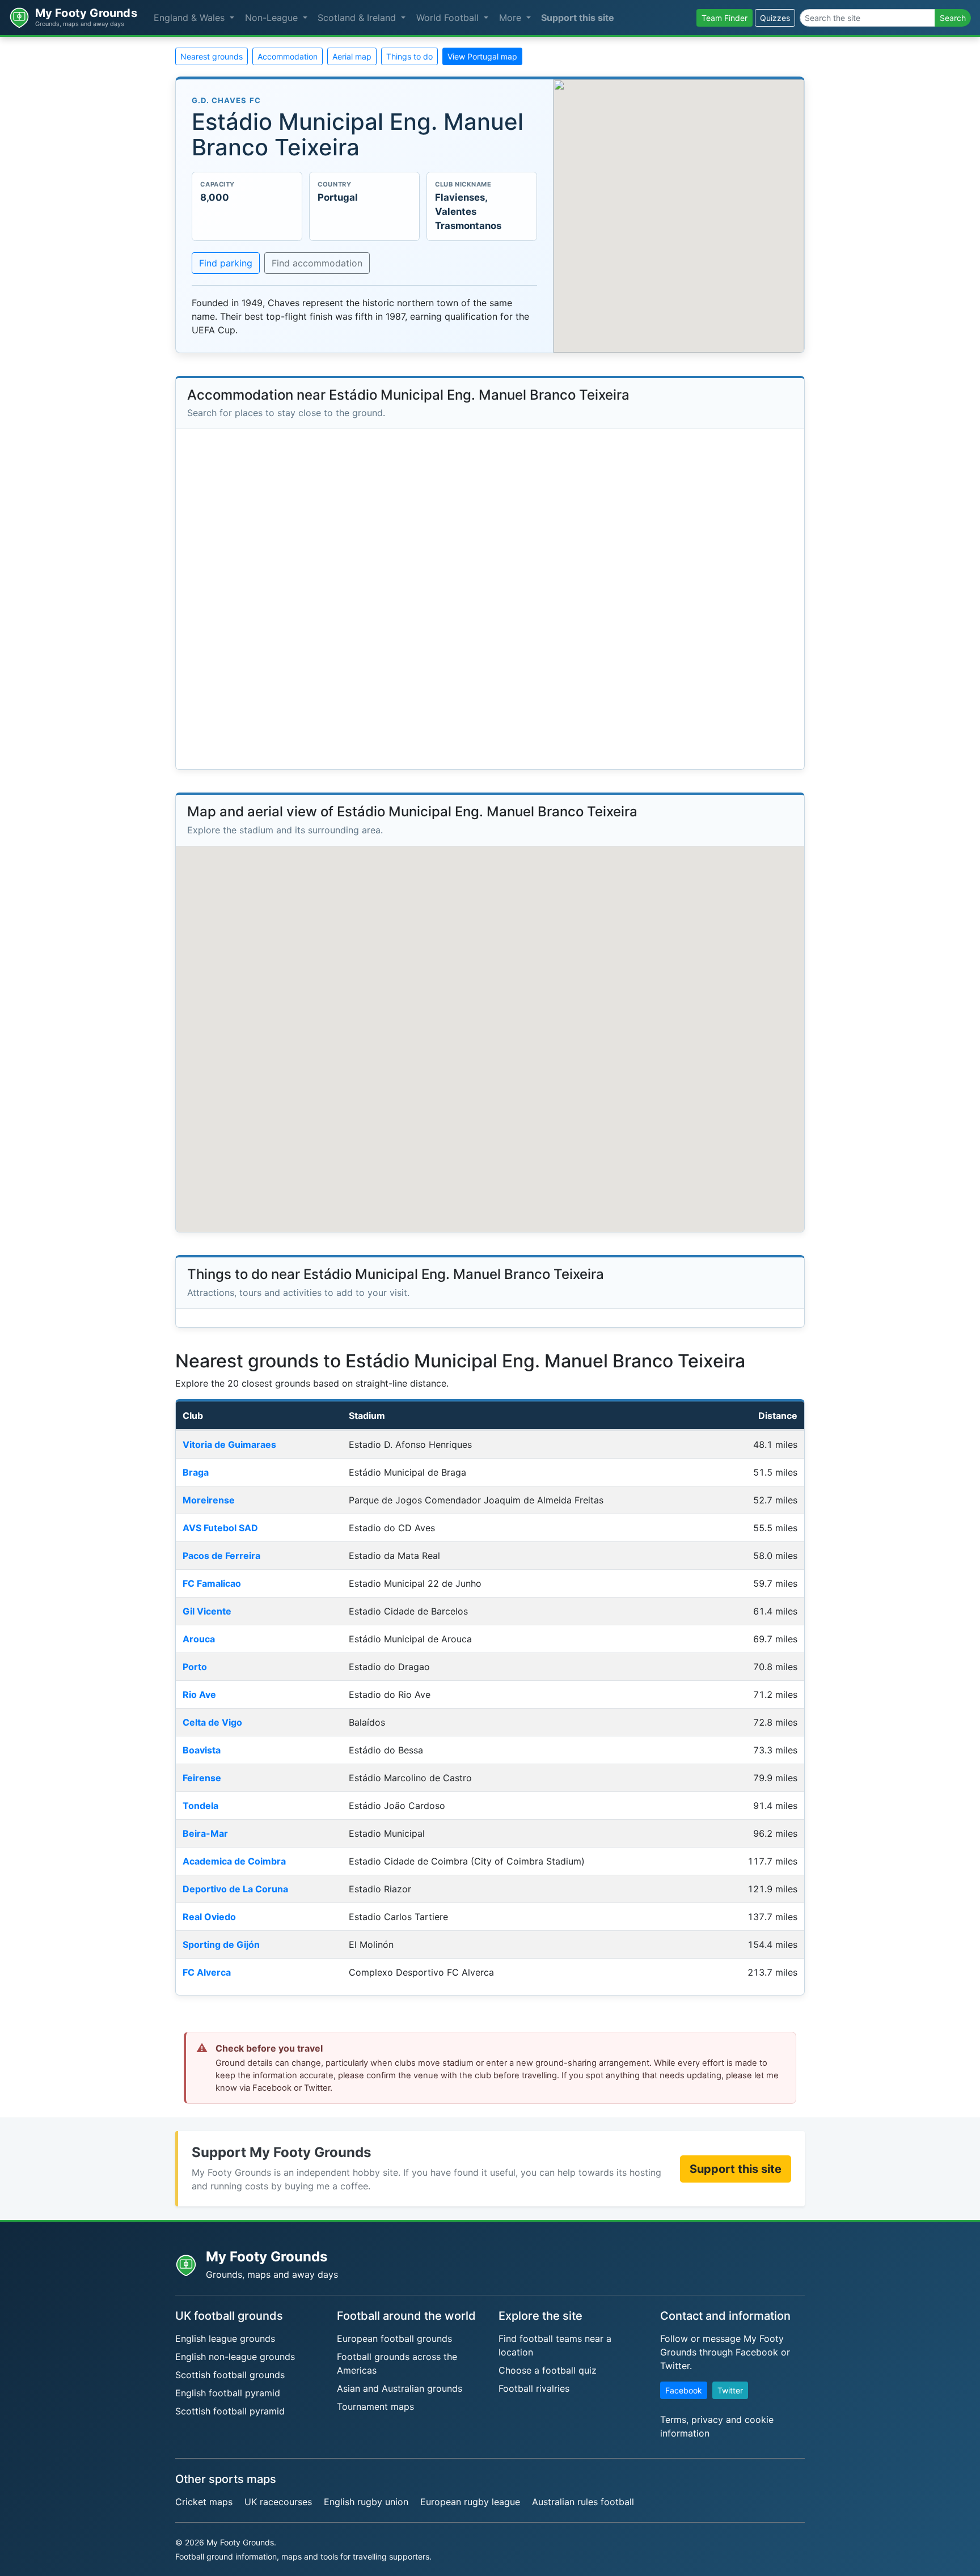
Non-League (273, 18)
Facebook (684, 2390)
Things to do (409, 56)
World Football (449, 18)
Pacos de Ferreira (221, 1556)
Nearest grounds (212, 56)
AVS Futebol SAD (220, 1528)
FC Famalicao (212, 1583)
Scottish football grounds (230, 2375)
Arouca (199, 1639)
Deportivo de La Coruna (235, 1889)
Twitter (730, 2390)
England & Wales (191, 18)
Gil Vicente (207, 1611)
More (512, 18)
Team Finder (725, 18)
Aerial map (352, 56)
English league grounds (225, 2338)
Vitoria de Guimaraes (229, 1444)
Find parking (226, 263)
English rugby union (366, 2502)
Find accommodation (317, 263)
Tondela (200, 1806)
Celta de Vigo (212, 1722)
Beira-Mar (205, 1833)
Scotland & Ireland (358, 18)
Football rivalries (534, 2388)
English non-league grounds (235, 2357)
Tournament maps (375, 2406)
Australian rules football (583, 2502)
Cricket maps (204, 2502)
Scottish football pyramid (230, 2411)
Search (953, 18)
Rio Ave (199, 1694)
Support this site (578, 18)
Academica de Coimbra (234, 1861)
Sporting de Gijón (221, 1944)
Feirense (202, 1778)
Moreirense (209, 1500)
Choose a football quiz (548, 2370)
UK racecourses (278, 2502)
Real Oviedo (209, 1917)
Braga (196, 1472)
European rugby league (470, 2502)
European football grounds (394, 2338)
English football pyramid (228, 2393)
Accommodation (288, 56)
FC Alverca (207, 1972)
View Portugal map (482, 56)
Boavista (202, 1750)
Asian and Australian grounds (400, 2388)
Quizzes (775, 18)
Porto (195, 1667)
